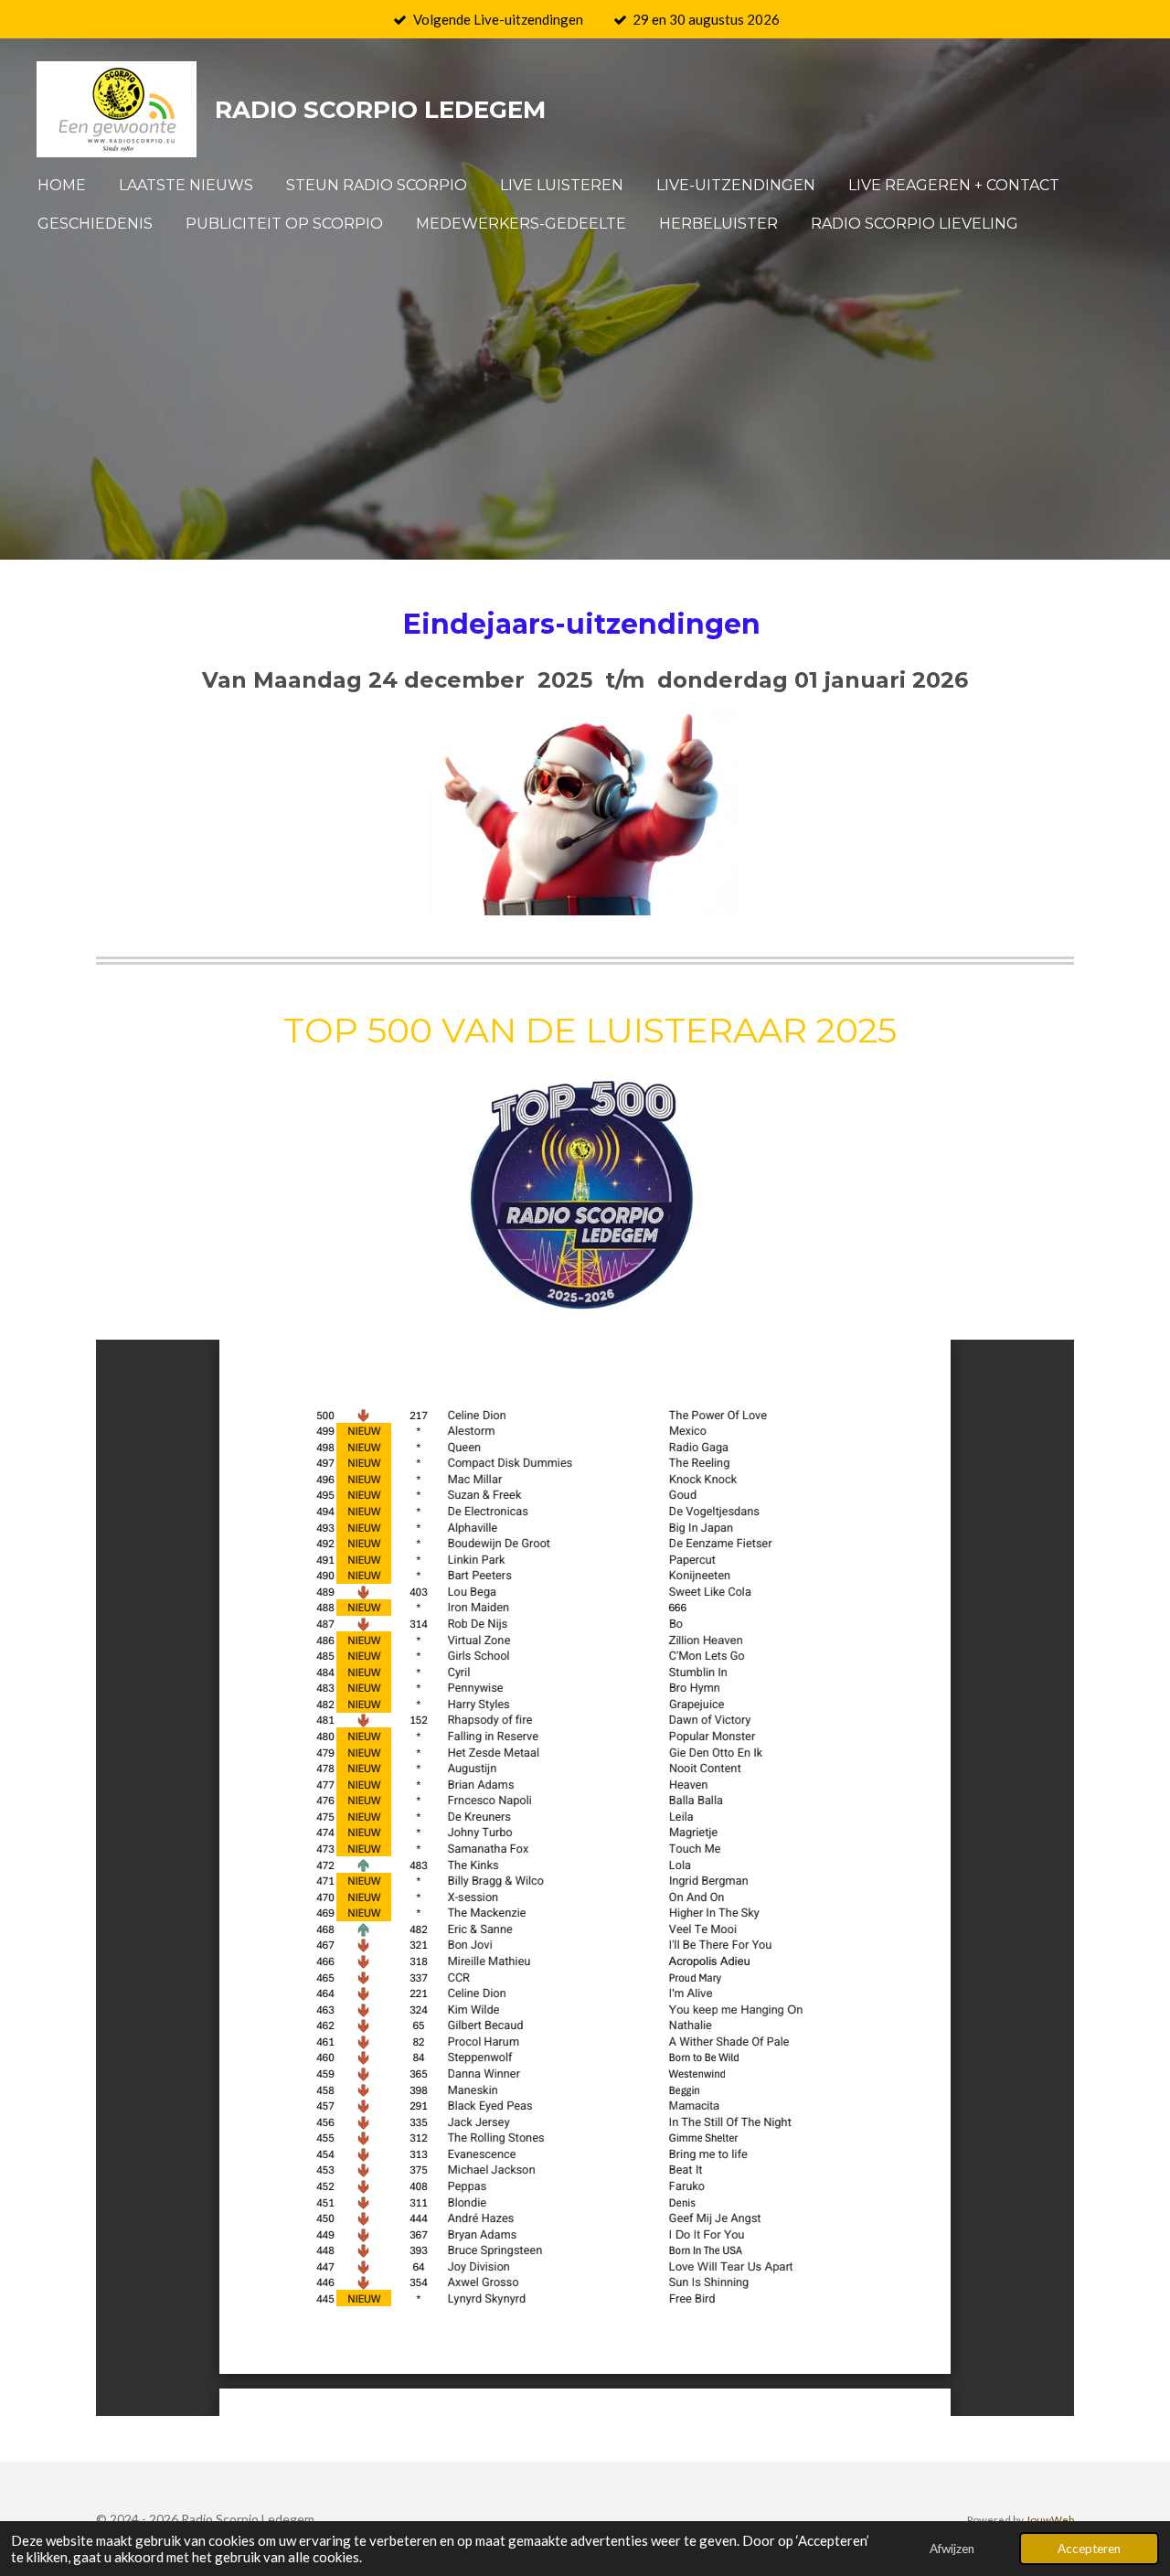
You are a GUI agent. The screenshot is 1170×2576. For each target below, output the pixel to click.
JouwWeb (1050, 2519)
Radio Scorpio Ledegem (380, 110)
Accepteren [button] (1089, 2549)
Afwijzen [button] (952, 2549)
